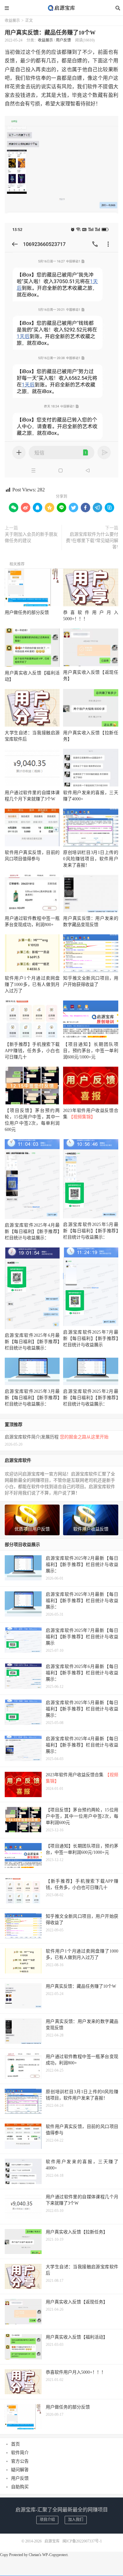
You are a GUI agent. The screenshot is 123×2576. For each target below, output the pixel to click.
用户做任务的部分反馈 (27, 612)
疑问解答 (20, 2470)
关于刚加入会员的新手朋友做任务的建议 (31, 537)
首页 (15, 2444)
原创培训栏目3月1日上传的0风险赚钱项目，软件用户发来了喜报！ (91, 859)
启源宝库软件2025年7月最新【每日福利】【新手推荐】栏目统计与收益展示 (91, 1339)
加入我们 (76, 2520)
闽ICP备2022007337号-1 (82, 2541)
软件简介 (20, 2453)
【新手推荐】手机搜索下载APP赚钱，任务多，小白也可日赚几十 (32, 1051)
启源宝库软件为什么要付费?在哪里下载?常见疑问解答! (92, 541)
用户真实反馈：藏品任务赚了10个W (50, 33)
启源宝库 (61, 8)
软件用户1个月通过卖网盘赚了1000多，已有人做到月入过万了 (32, 985)
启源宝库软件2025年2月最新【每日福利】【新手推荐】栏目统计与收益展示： (91, 1398)
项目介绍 (47, 2520)
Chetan (34, 2555)
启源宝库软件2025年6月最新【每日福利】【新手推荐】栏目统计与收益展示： (32, 1342)
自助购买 (20, 2487)
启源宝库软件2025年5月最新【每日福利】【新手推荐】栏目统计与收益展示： (91, 1231)
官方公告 (20, 2461)
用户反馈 (63, 40)
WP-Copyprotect (55, 2555)
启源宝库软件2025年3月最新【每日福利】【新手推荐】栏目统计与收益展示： (32, 1398)
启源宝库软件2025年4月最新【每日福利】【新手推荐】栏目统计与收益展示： (32, 1231)
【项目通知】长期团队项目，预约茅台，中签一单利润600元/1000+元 (91, 1051)
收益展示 (12, 21)
